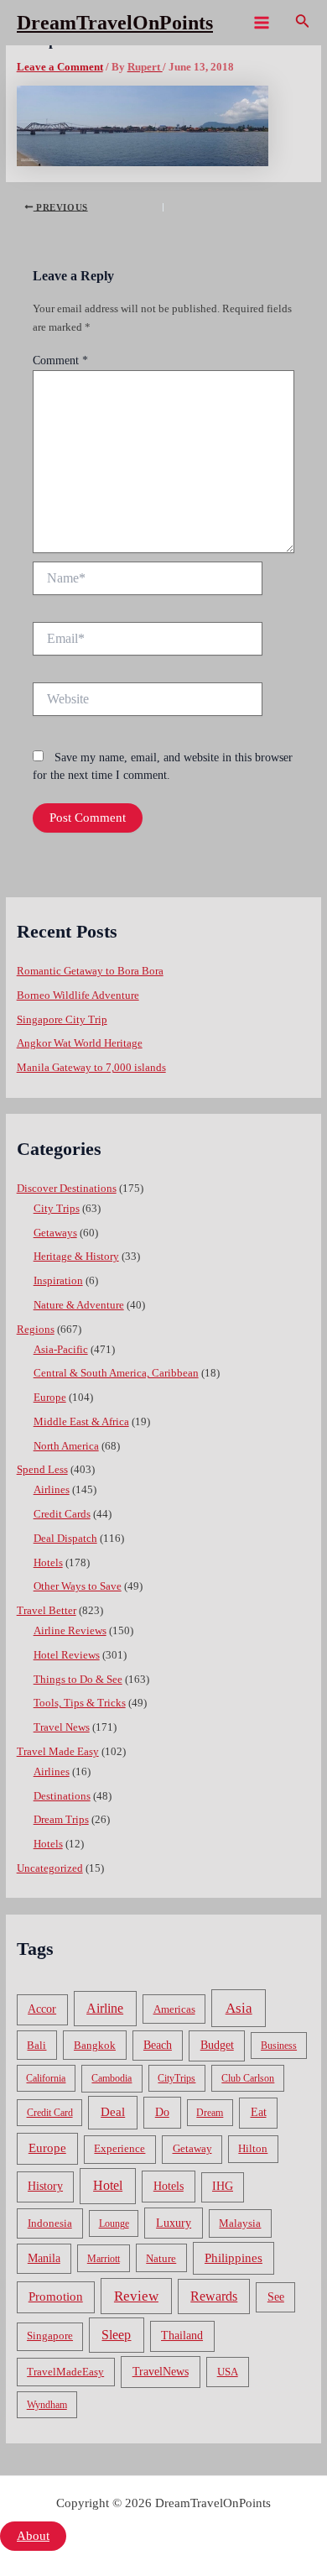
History (45, 2186)
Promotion (56, 2296)
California (46, 2078)
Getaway (192, 2149)
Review (136, 2296)
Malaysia (240, 2223)
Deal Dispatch (65, 1539)
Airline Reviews (70, 1631)
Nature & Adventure (79, 1305)
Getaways (55, 1233)
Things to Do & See (78, 1680)
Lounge (114, 2223)
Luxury (174, 2223)
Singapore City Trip (62, 1020)
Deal (113, 2111)
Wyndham (47, 2405)
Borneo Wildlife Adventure (78, 995)
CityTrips (176, 2078)
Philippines (234, 2258)
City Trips (57, 1209)
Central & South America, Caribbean (116, 1373)
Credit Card (50, 2113)
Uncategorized (50, 1868)
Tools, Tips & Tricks (80, 1703)
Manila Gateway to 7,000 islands (91, 1068)
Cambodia (112, 2078)
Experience (119, 2149)
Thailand (182, 2336)
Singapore (50, 2336)
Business (279, 2046)
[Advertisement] (163, 217)
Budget (217, 2045)
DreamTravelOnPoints (115, 23)
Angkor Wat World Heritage (80, 1043)
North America (66, 1446)
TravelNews (161, 2371)
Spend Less (42, 1470)
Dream (210, 2113)
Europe (50, 1398)
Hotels (48, 1563)
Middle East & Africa (81, 1422)
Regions (36, 1330)
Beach (158, 2045)
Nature (161, 2258)
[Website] (148, 703)
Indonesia (50, 2223)
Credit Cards (62, 1514)
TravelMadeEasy (65, 2372)
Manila (44, 2258)
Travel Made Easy (58, 1752)
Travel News (62, 1727)
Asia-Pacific (61, 1350)
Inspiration (58, 1281)
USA (228, 2372)
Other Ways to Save (78, 1586)
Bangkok (95, 2045)
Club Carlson (248, 2078)
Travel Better (47, 1611)
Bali (36, 2045)
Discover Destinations (67, 1189)
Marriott (104, 2259)
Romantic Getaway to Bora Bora (90, 971)
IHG (223, 2186)
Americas (174, 2009)
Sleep (116, 2335)
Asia (239, 2008)
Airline (105, 2008)
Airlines (52, 1490)
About (33, 2536)
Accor (42, 2009)
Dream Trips (61, 1820)
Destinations (62, 1796)
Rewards (214, 2296)
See (276, 2297)
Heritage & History (76, 1257)
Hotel (108, 2185)
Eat (259, 2112)
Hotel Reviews (67, 1655)
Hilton (253, 2149)
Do (162, 2112)
